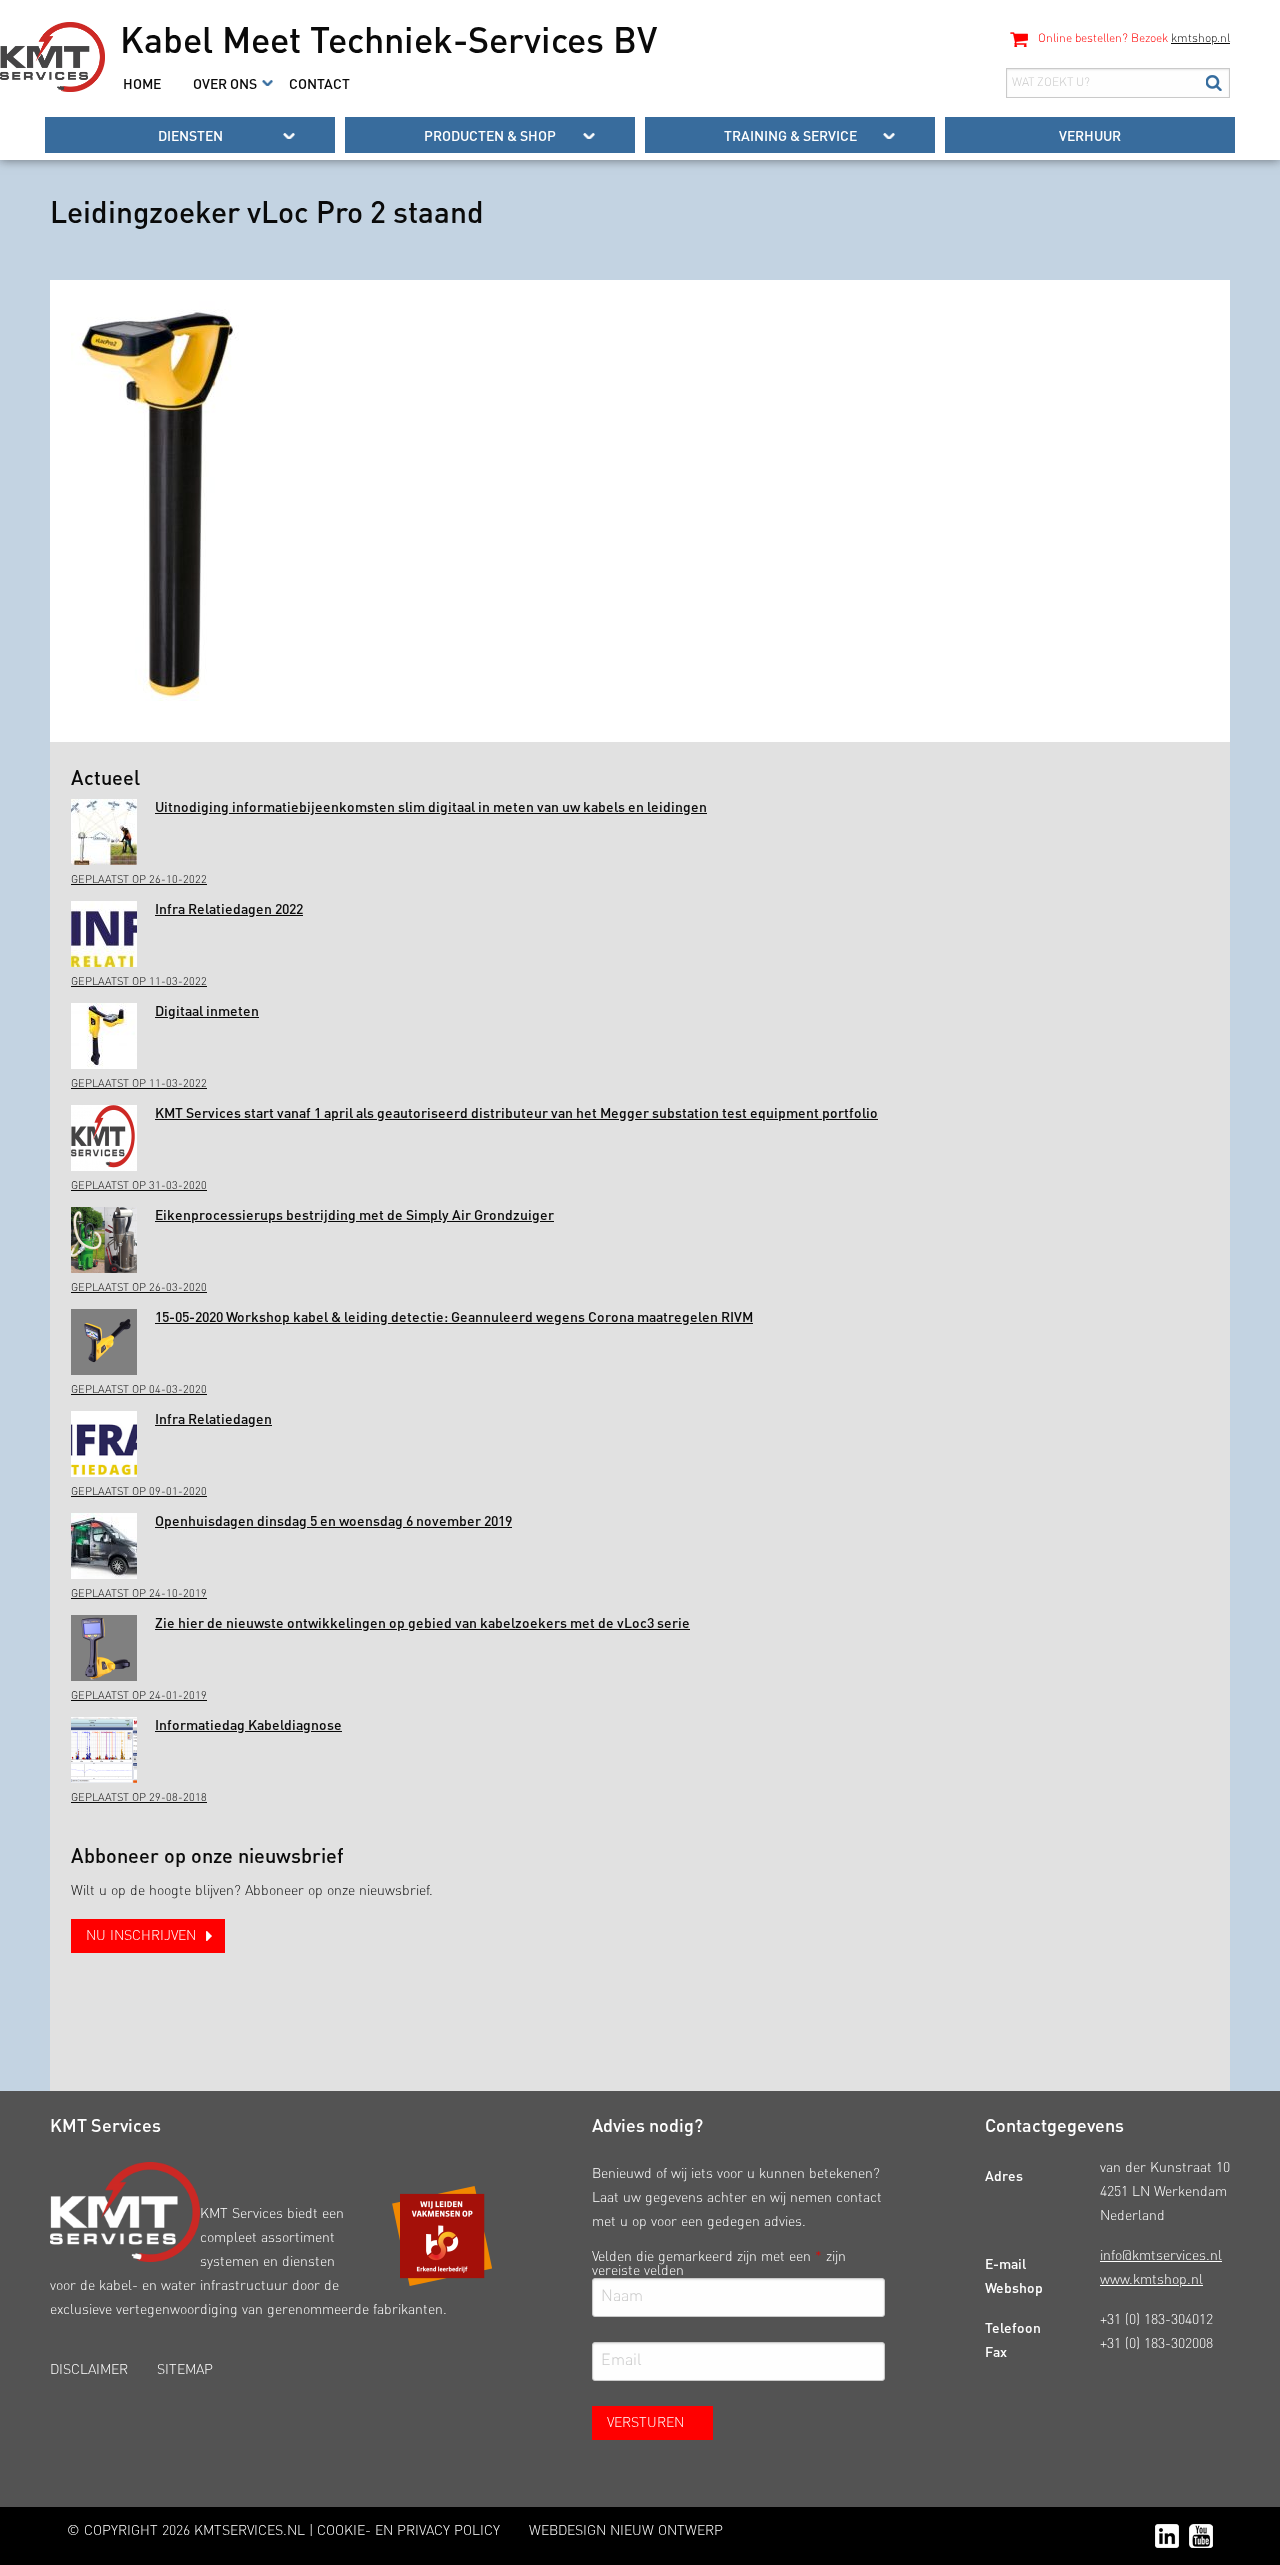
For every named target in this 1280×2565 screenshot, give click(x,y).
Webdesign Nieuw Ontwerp (626, 2531)
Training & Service (790, 135)
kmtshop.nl (1200, 39)
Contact (319, 83)
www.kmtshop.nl (1151, 2280)
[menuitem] (142, 83)
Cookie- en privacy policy (408, 2531)
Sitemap (185, 2370)
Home (142, 83)
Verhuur (1090, 135)
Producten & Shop (490, 135)
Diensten (190, 135)
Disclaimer (89, 2370)
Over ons (225, 83)
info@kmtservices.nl (1161, 2256)
